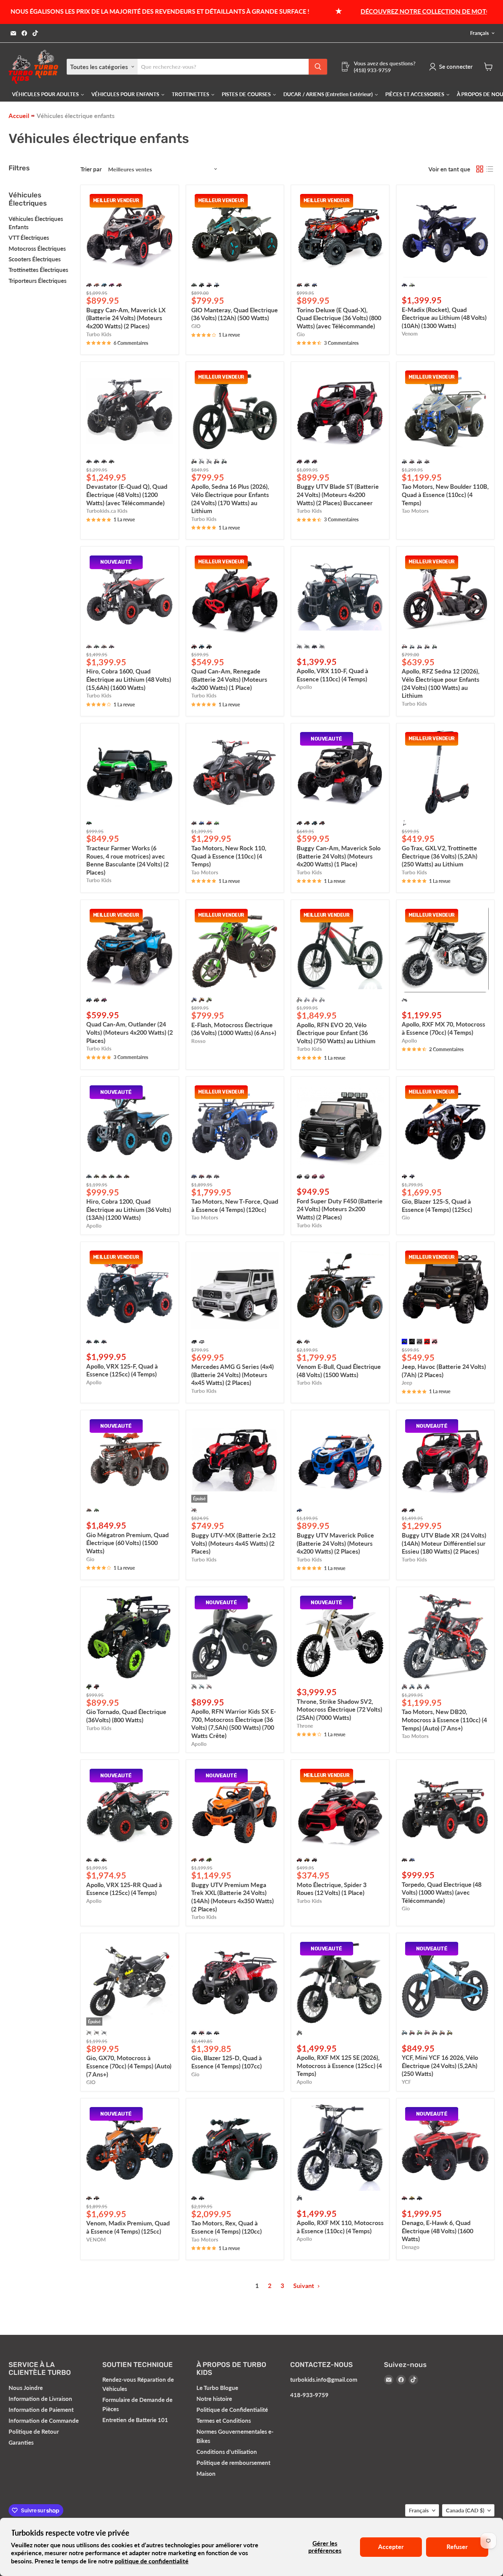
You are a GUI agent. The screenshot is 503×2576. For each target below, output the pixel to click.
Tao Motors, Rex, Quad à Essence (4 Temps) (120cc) (227, 2227)
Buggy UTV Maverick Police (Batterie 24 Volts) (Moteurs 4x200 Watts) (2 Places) (335, 1543)
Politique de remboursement (233, 2463)
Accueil (19, 116)
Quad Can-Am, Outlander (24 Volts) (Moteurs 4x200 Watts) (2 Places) (130, 1032)
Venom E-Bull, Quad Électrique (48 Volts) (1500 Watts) (339, 1371)
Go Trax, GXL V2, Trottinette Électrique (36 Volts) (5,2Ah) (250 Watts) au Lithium (440, 856)
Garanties (21, 2442)
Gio (301, 334)
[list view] (489, 169)
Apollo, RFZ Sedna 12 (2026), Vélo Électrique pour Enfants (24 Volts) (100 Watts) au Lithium (441, 683)
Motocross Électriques (37, 249)
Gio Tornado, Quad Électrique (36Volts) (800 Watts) (126, 1716)
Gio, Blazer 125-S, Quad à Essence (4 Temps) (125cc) (437, 1205)
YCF (406, 2082)
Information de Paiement (41, 2410)
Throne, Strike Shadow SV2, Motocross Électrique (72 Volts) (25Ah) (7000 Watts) (339, 1709)
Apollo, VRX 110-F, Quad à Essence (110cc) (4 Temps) (332, 675)
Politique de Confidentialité (232, 2410)
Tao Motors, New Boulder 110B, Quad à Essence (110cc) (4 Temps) (445, 494)
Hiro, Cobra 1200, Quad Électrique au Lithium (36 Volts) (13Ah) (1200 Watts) (129, 1209)
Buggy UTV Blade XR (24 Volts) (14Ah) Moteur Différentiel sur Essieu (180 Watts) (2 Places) (444, 1543)
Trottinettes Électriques (38, 270)
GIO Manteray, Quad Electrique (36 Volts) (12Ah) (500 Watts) (235, 314)
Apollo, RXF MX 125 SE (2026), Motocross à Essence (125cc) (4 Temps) (339, 2065)
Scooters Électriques (35, 259)
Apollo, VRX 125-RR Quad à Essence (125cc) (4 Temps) (124, 1889)
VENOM (96, 2240)
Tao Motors (415, 511)
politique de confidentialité (152, 2561)
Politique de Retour (34, 2431)
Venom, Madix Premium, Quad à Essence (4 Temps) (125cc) (128, 2227)
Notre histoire (214, 2399)
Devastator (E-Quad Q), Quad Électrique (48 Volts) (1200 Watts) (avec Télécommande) (127, 494)
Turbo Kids (99, 334)
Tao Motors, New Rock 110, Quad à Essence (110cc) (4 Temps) (229, 856)
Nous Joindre (26, 2388)
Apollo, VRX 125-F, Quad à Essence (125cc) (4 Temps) (122, 1370)
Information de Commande (44, 2421)
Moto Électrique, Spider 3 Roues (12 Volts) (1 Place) (332, 1889)
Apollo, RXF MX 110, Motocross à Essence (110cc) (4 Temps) (340, 2227)
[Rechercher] (318, 67)
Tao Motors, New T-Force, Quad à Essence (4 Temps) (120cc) (235, 1205)
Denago (411, 2247)
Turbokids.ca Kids (107, 511)
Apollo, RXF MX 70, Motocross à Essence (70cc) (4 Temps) (443, 1028)
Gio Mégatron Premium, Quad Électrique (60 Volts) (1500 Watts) (127, 1543)
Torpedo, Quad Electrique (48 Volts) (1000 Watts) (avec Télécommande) (442, 1892)
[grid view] (480, 169)
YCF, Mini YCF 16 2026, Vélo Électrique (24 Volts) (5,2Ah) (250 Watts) (440, 2065)
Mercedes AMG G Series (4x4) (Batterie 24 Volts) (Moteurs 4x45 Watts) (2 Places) (233, 1375)
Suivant (304, 2286)
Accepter (391, 2547)
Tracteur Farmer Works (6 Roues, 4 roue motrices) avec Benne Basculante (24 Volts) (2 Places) (127, 860)
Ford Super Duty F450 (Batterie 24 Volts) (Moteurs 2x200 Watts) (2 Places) (340, 1209)
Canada (465, 2510)
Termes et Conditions (224, 2421)
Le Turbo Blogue (217, 2388)
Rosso (198, 1041)
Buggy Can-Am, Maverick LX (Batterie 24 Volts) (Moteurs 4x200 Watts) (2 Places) (126, 318)
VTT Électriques (29, 238)
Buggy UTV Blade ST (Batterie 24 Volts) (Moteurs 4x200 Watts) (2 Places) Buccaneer (338, 494)
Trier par (91, 169)
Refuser (457, 2547)
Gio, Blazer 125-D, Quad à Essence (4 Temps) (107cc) (227, 2062)
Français (480, 33)
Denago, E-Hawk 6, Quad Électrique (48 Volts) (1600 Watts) (437, 2231)
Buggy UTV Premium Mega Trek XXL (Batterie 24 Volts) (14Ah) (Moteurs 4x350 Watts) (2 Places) (233, 1897)
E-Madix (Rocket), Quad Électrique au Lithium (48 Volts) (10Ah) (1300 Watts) (444, 318)
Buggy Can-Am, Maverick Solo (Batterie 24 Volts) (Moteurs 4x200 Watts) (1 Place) (339, 856)
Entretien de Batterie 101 (135, 2420)
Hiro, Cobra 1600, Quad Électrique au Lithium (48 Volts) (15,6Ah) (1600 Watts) (129, 679)
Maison (206, 2474)
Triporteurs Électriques (37, 281)
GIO (196, 326)
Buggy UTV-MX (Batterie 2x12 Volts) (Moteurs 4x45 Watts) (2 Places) (233, 1543)
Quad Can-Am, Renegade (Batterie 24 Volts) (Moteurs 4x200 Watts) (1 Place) (229, 679)
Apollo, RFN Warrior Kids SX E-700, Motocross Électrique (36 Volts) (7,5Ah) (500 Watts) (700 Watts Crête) (234, 1723)
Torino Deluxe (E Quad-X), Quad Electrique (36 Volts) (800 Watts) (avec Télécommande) (339, 318)
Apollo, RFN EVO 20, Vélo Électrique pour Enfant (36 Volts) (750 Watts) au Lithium (336, 1033)
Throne (305, 1726)
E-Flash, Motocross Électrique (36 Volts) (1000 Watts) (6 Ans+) (234, 1029)
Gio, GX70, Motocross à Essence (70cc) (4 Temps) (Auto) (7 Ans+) (129, 2066)
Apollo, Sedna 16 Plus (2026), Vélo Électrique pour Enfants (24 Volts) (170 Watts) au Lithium (230, 499)
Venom (410, 334)
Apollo (304, 687)
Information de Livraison (40, 2399)
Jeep (407, 1383)
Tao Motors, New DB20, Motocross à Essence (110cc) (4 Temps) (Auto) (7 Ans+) (444, 1720)
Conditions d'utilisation (227, 2452)
